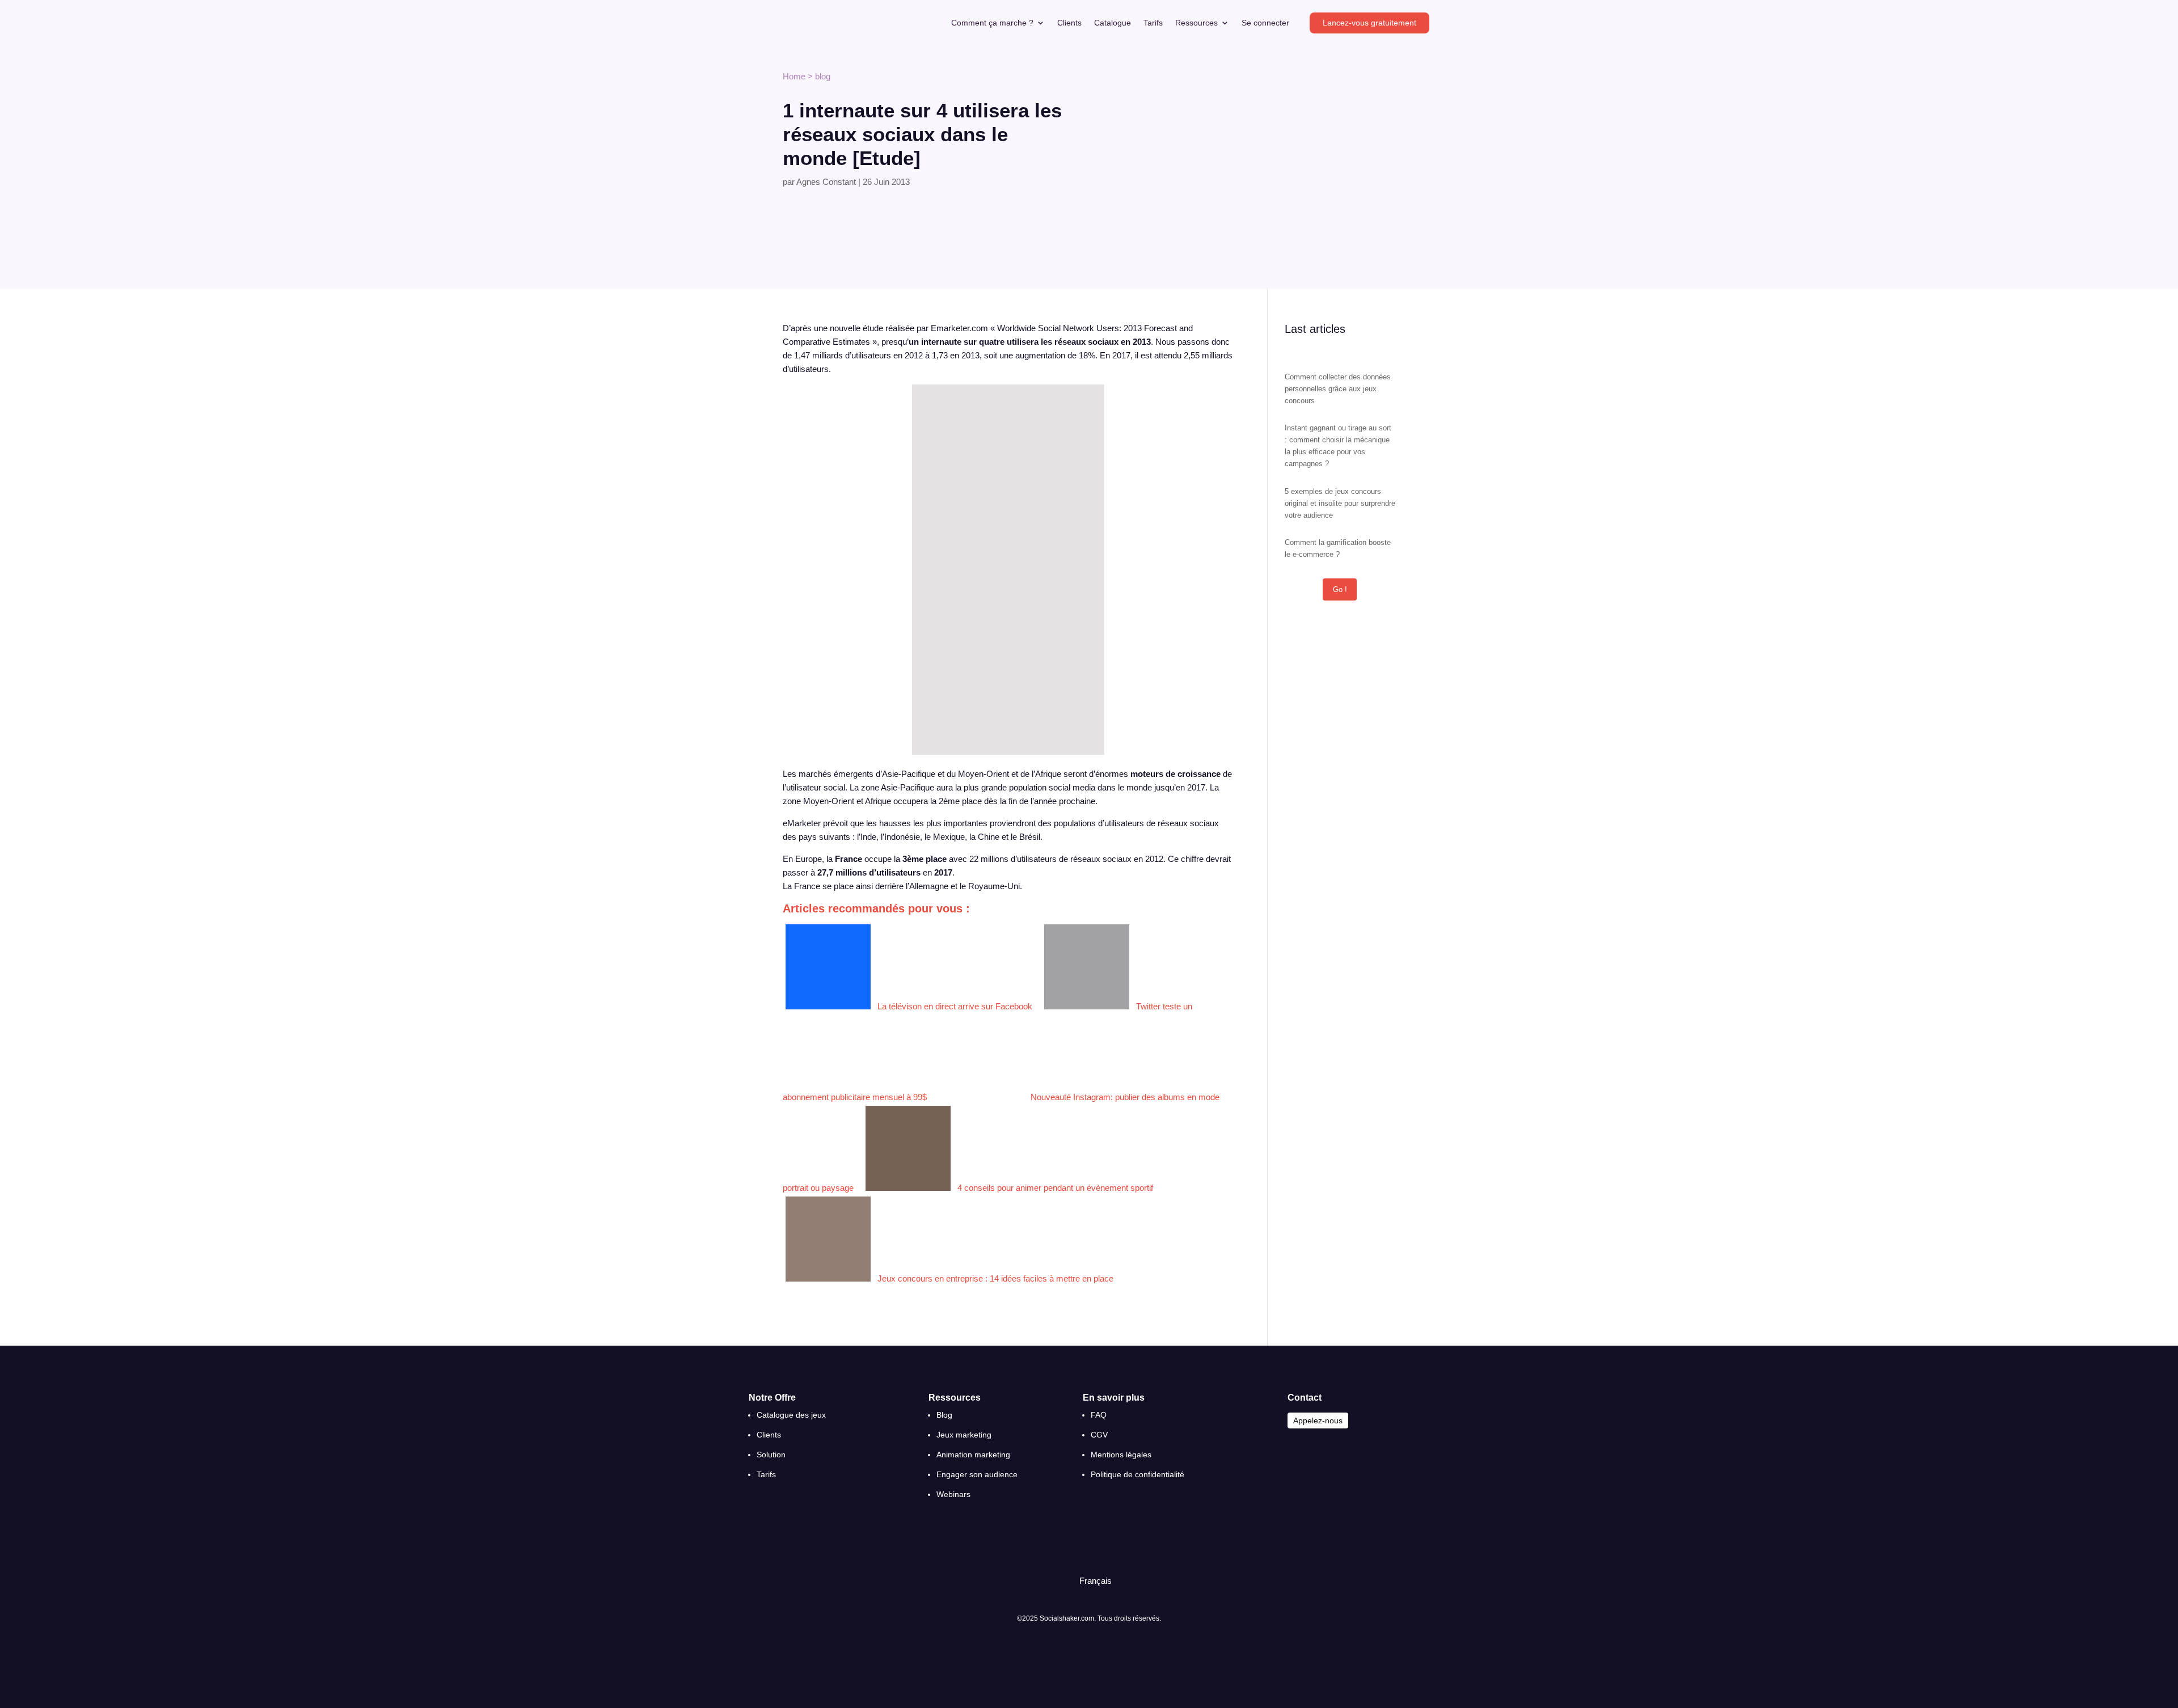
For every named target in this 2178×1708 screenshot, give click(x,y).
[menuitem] (1090, 1581)
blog (823, 76)
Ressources (1196, 23)
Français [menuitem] (1096, 1581)
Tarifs (1153, 23)
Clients (1069, 23)
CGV (1099, 1435)
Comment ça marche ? (992, 23)
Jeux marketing (964, 1435)
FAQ (1099, 1415)
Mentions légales (1121, 1455)
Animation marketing (973, 1455)
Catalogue (1113, 23)
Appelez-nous (1318, 1420)
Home (794, 76)
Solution (771, 1455)
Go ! (1340, 589)
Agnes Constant (826, 182)
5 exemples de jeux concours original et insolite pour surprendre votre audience (1340, 503)
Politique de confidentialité (1137, 1474)
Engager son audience (977, 1474)
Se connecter (1265, 23)
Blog (944, 1415)
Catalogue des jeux (791, 1415)
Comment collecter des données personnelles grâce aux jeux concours (1338, 389)
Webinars (953, 1494)
